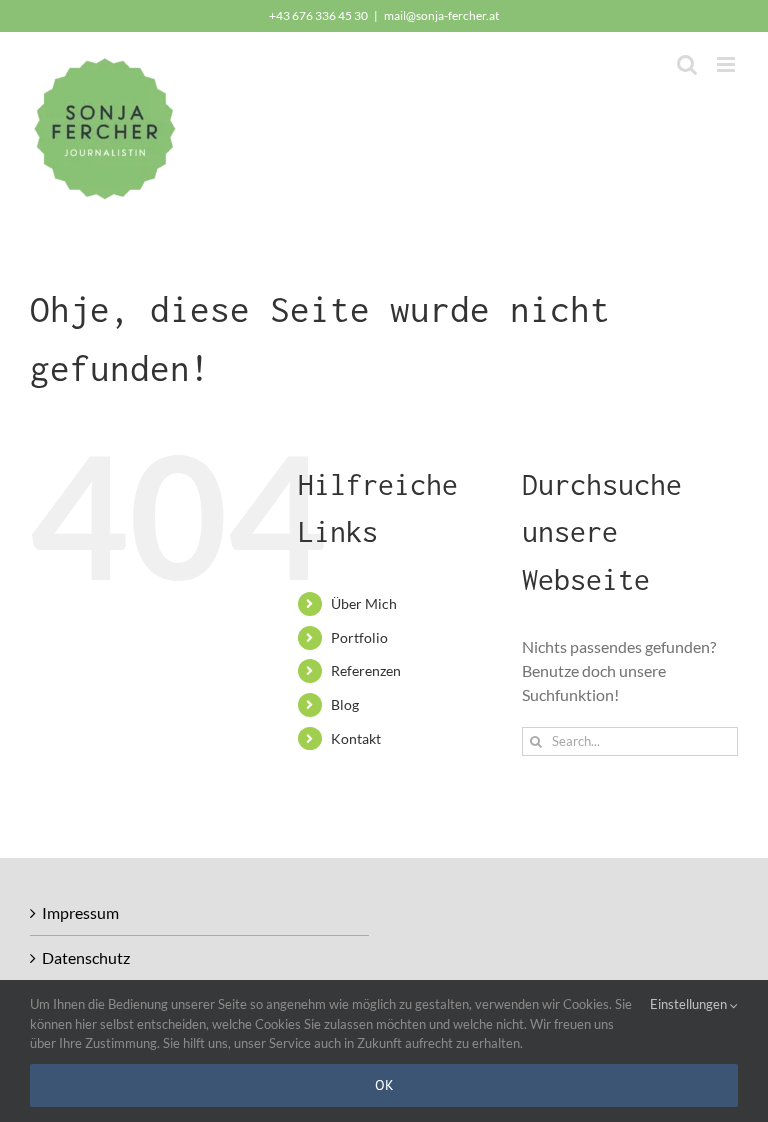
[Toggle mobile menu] (727, 64)
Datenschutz (86, 957)
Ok (384, 1085)
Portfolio (359, 637)
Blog (345, 704)
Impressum (80, 912)
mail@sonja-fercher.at (441, 15)
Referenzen (366, 670)
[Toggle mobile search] (687, 64)
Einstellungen (690, 1004)
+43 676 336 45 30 (318, 15)
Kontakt (356, 738)
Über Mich (364, 603)
